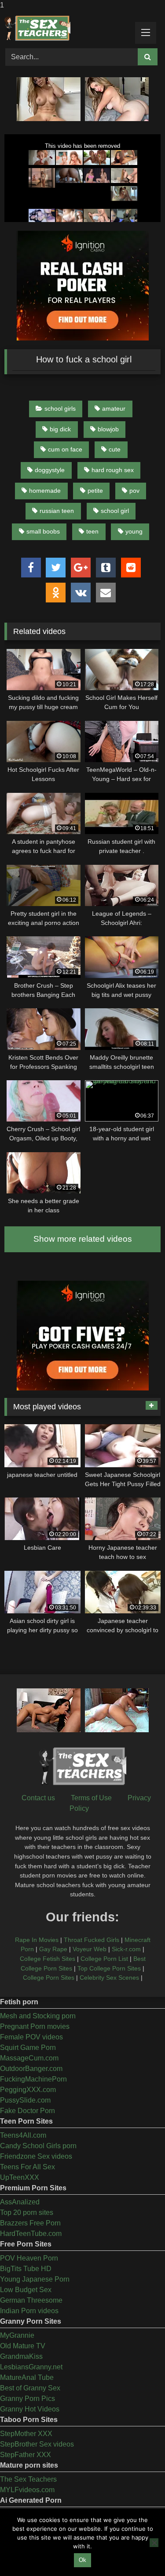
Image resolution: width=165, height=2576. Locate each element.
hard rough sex (113, 470)
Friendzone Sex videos (36, 2156)
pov (134, 491)
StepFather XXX (26, 2455)
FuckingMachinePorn (33, 2079)
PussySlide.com (25, 2100)
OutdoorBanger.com (31, 2069)
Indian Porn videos (29, 2311)
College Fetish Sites (48, 1959)
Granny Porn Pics (27, 2399)
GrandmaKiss (21, 2356)
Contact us (38, 1798)
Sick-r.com (126, 1949)
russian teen (57, 511)
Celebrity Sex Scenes (109, 1978)
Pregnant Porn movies (35, 2026)
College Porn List (104, 1959)
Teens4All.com (23, 2135)
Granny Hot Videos (30, 2409)
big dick (60, 429)
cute (115, 449)
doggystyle (50, 470)
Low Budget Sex (26, 2290)
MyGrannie (17, 2335)
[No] (154, 2543)
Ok (82, 2560)
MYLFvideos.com (27, 2490)
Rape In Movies (37, 1940)
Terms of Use (91, 1798)
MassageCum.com (29, 2058)
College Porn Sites (49, 1978)
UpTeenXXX (20, 2177)
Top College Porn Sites (109, 1968)
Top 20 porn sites (27, 2212)
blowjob (108, 429)
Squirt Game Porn (28, 2048)
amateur (114, 408)
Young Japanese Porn (35, 2279)
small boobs (43, 531)
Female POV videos (31, 2037)
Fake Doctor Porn (27, 2111)
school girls (60, 408)
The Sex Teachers (28, 2479)
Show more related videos (83, 1239)
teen (92, 531)
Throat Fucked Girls (92, 1940)
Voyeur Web (90, 1949)
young (134, 531)
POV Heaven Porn (29, 2258)
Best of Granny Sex (30, 2388)
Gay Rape (53, 1949)
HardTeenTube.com (31, 2234)
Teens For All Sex (27, 2167)
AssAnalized (20, 2202)
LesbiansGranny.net (31, 2367)
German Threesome (31, 2300)
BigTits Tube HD (26, 2269)
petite (95, 491)
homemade (45, 491)
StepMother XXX (26, 2434)
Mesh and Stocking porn (38, 2016)
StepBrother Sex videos (37, 2444)
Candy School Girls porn (38, 2146)
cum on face (65, 449)
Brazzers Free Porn (30, 2223)
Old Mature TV (23, 2346)
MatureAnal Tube (27, 2377)
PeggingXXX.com (28, 2090)
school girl (115, 511)
